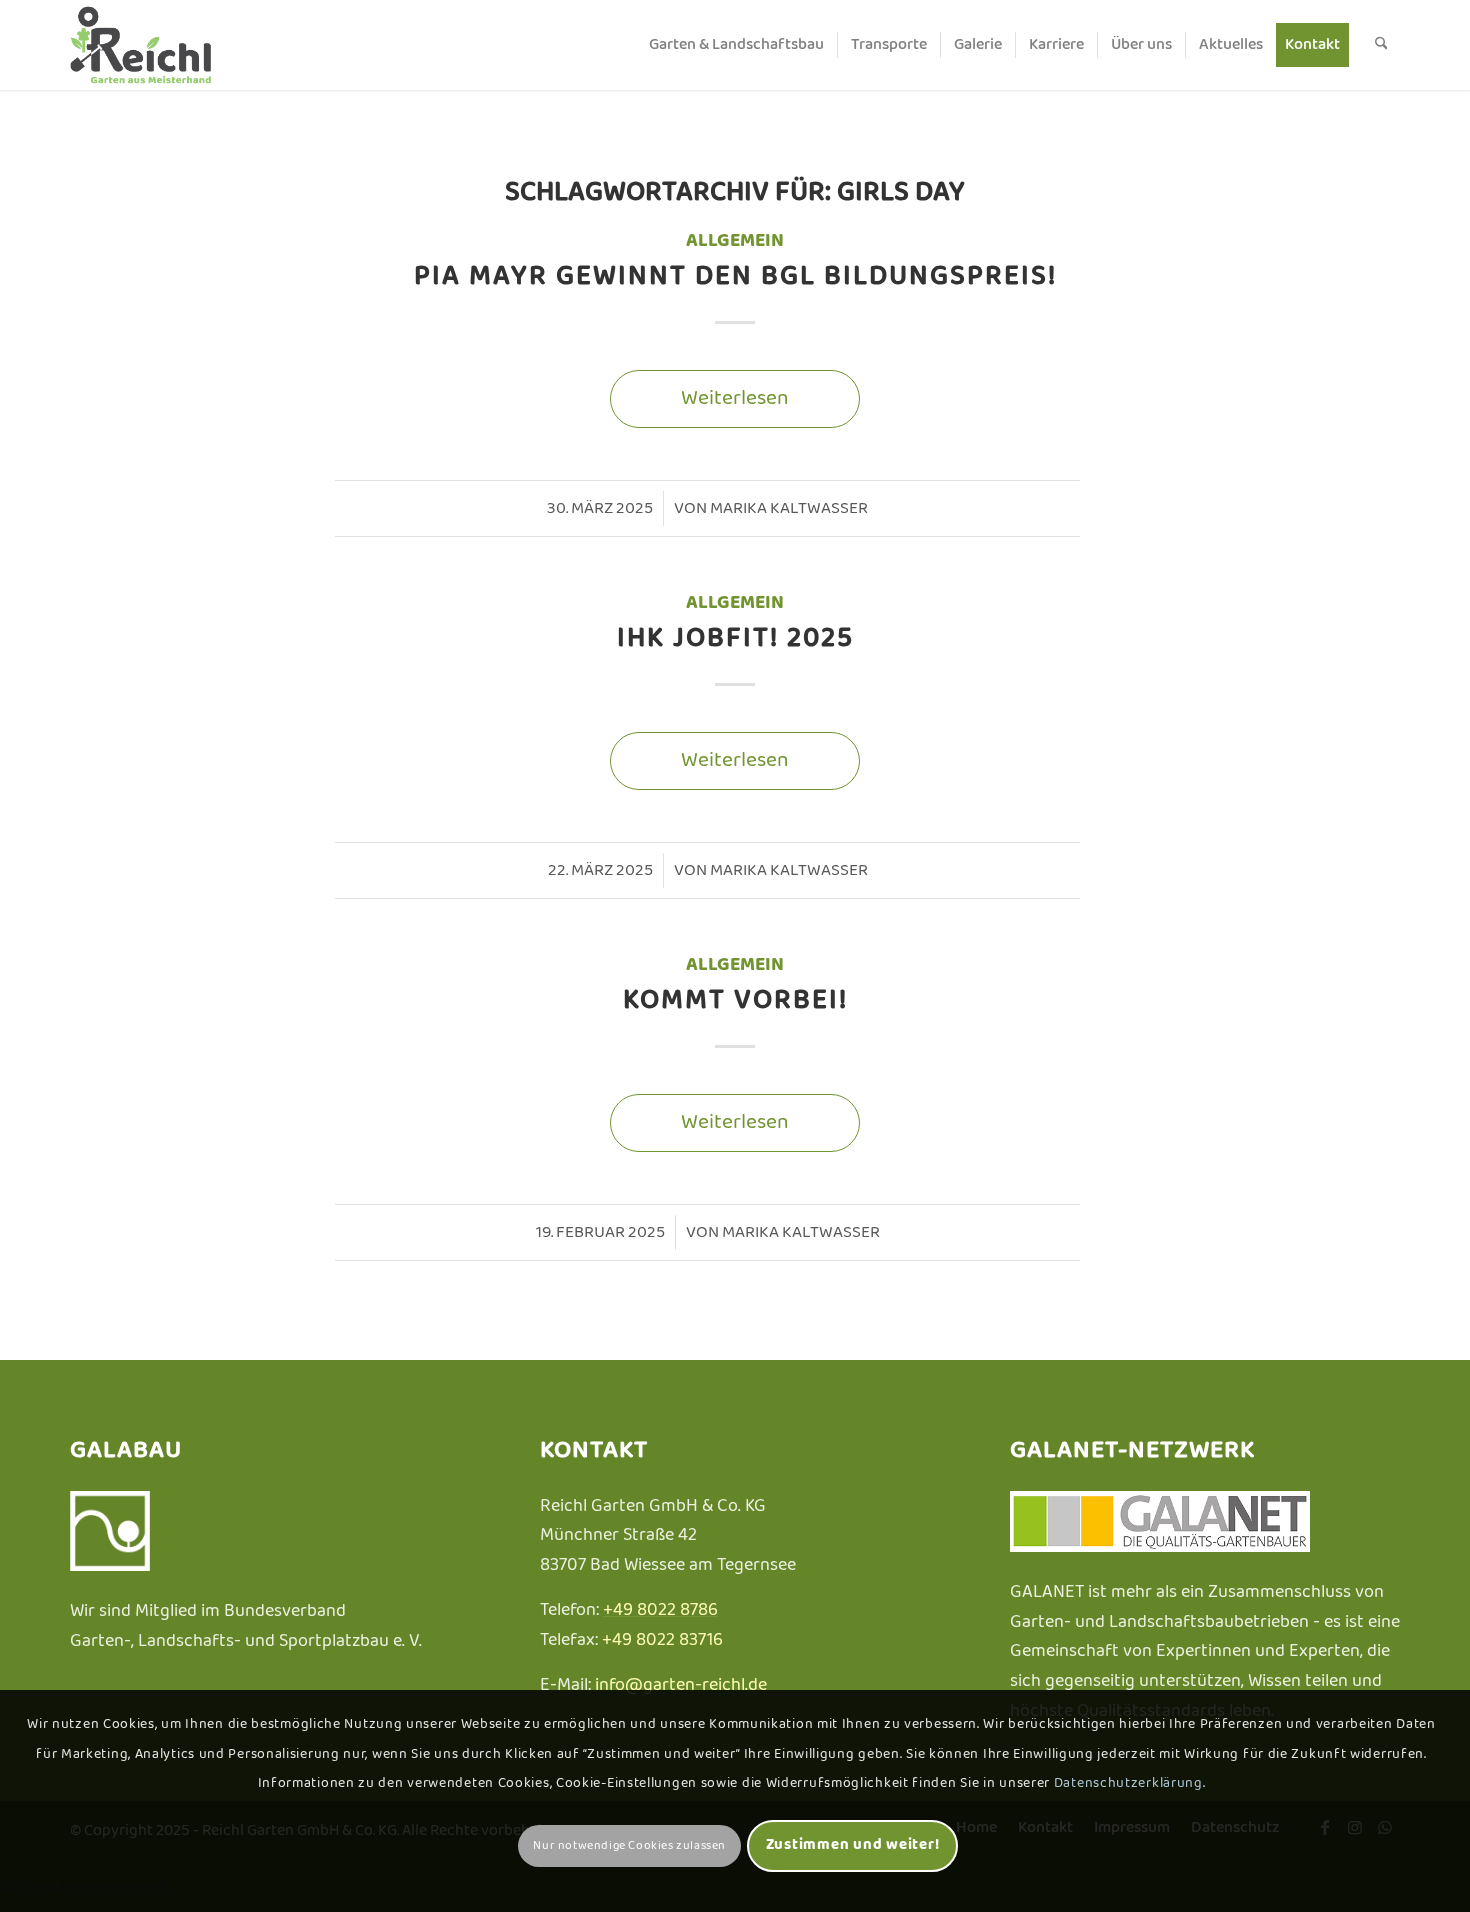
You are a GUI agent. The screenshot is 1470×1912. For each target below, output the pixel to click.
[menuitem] (736, 45)
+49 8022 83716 (662, 1640)
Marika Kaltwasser (789, 508)
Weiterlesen (735, 398)
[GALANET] (1160, 1547)
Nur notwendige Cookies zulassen (629, 1846)
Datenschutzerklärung (1128, 1784)
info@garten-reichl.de (681, 1685)
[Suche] (1381, 45)
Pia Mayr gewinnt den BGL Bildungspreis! (735, 277)
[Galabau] (110, 1566)
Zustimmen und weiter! (853, 1846)
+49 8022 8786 (660, 1610)
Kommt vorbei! (735, 1001)
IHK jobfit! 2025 (735, 639)
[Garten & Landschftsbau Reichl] (168, 45)
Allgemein (735, 241)
